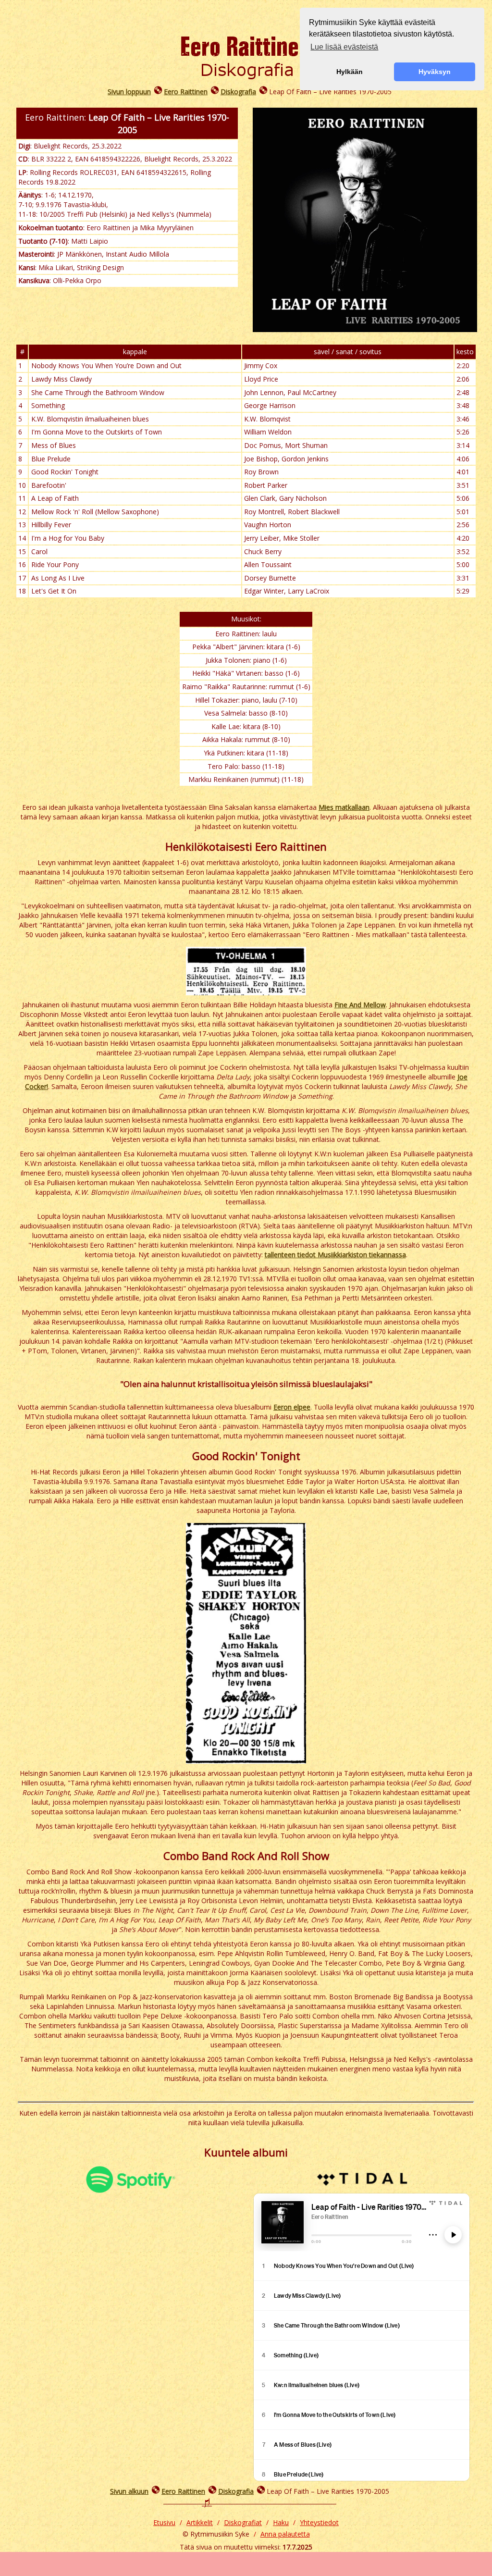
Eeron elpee (292, 1407)
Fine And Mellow (360, 1005)
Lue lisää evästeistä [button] (344, 47)
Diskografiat (243, 2522)
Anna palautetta (285, 2534)
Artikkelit (200, 2522)
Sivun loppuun (129, 92)
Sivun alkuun (129, 2491)
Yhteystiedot (319, 2522)
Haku (281, 2522)
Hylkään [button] (350, 72)
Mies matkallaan (344, 807)
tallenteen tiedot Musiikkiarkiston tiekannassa (335, 1255)
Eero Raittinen (186, 92)
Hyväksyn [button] (435, 72)
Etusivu (164, 2522)
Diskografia (238, 92)
